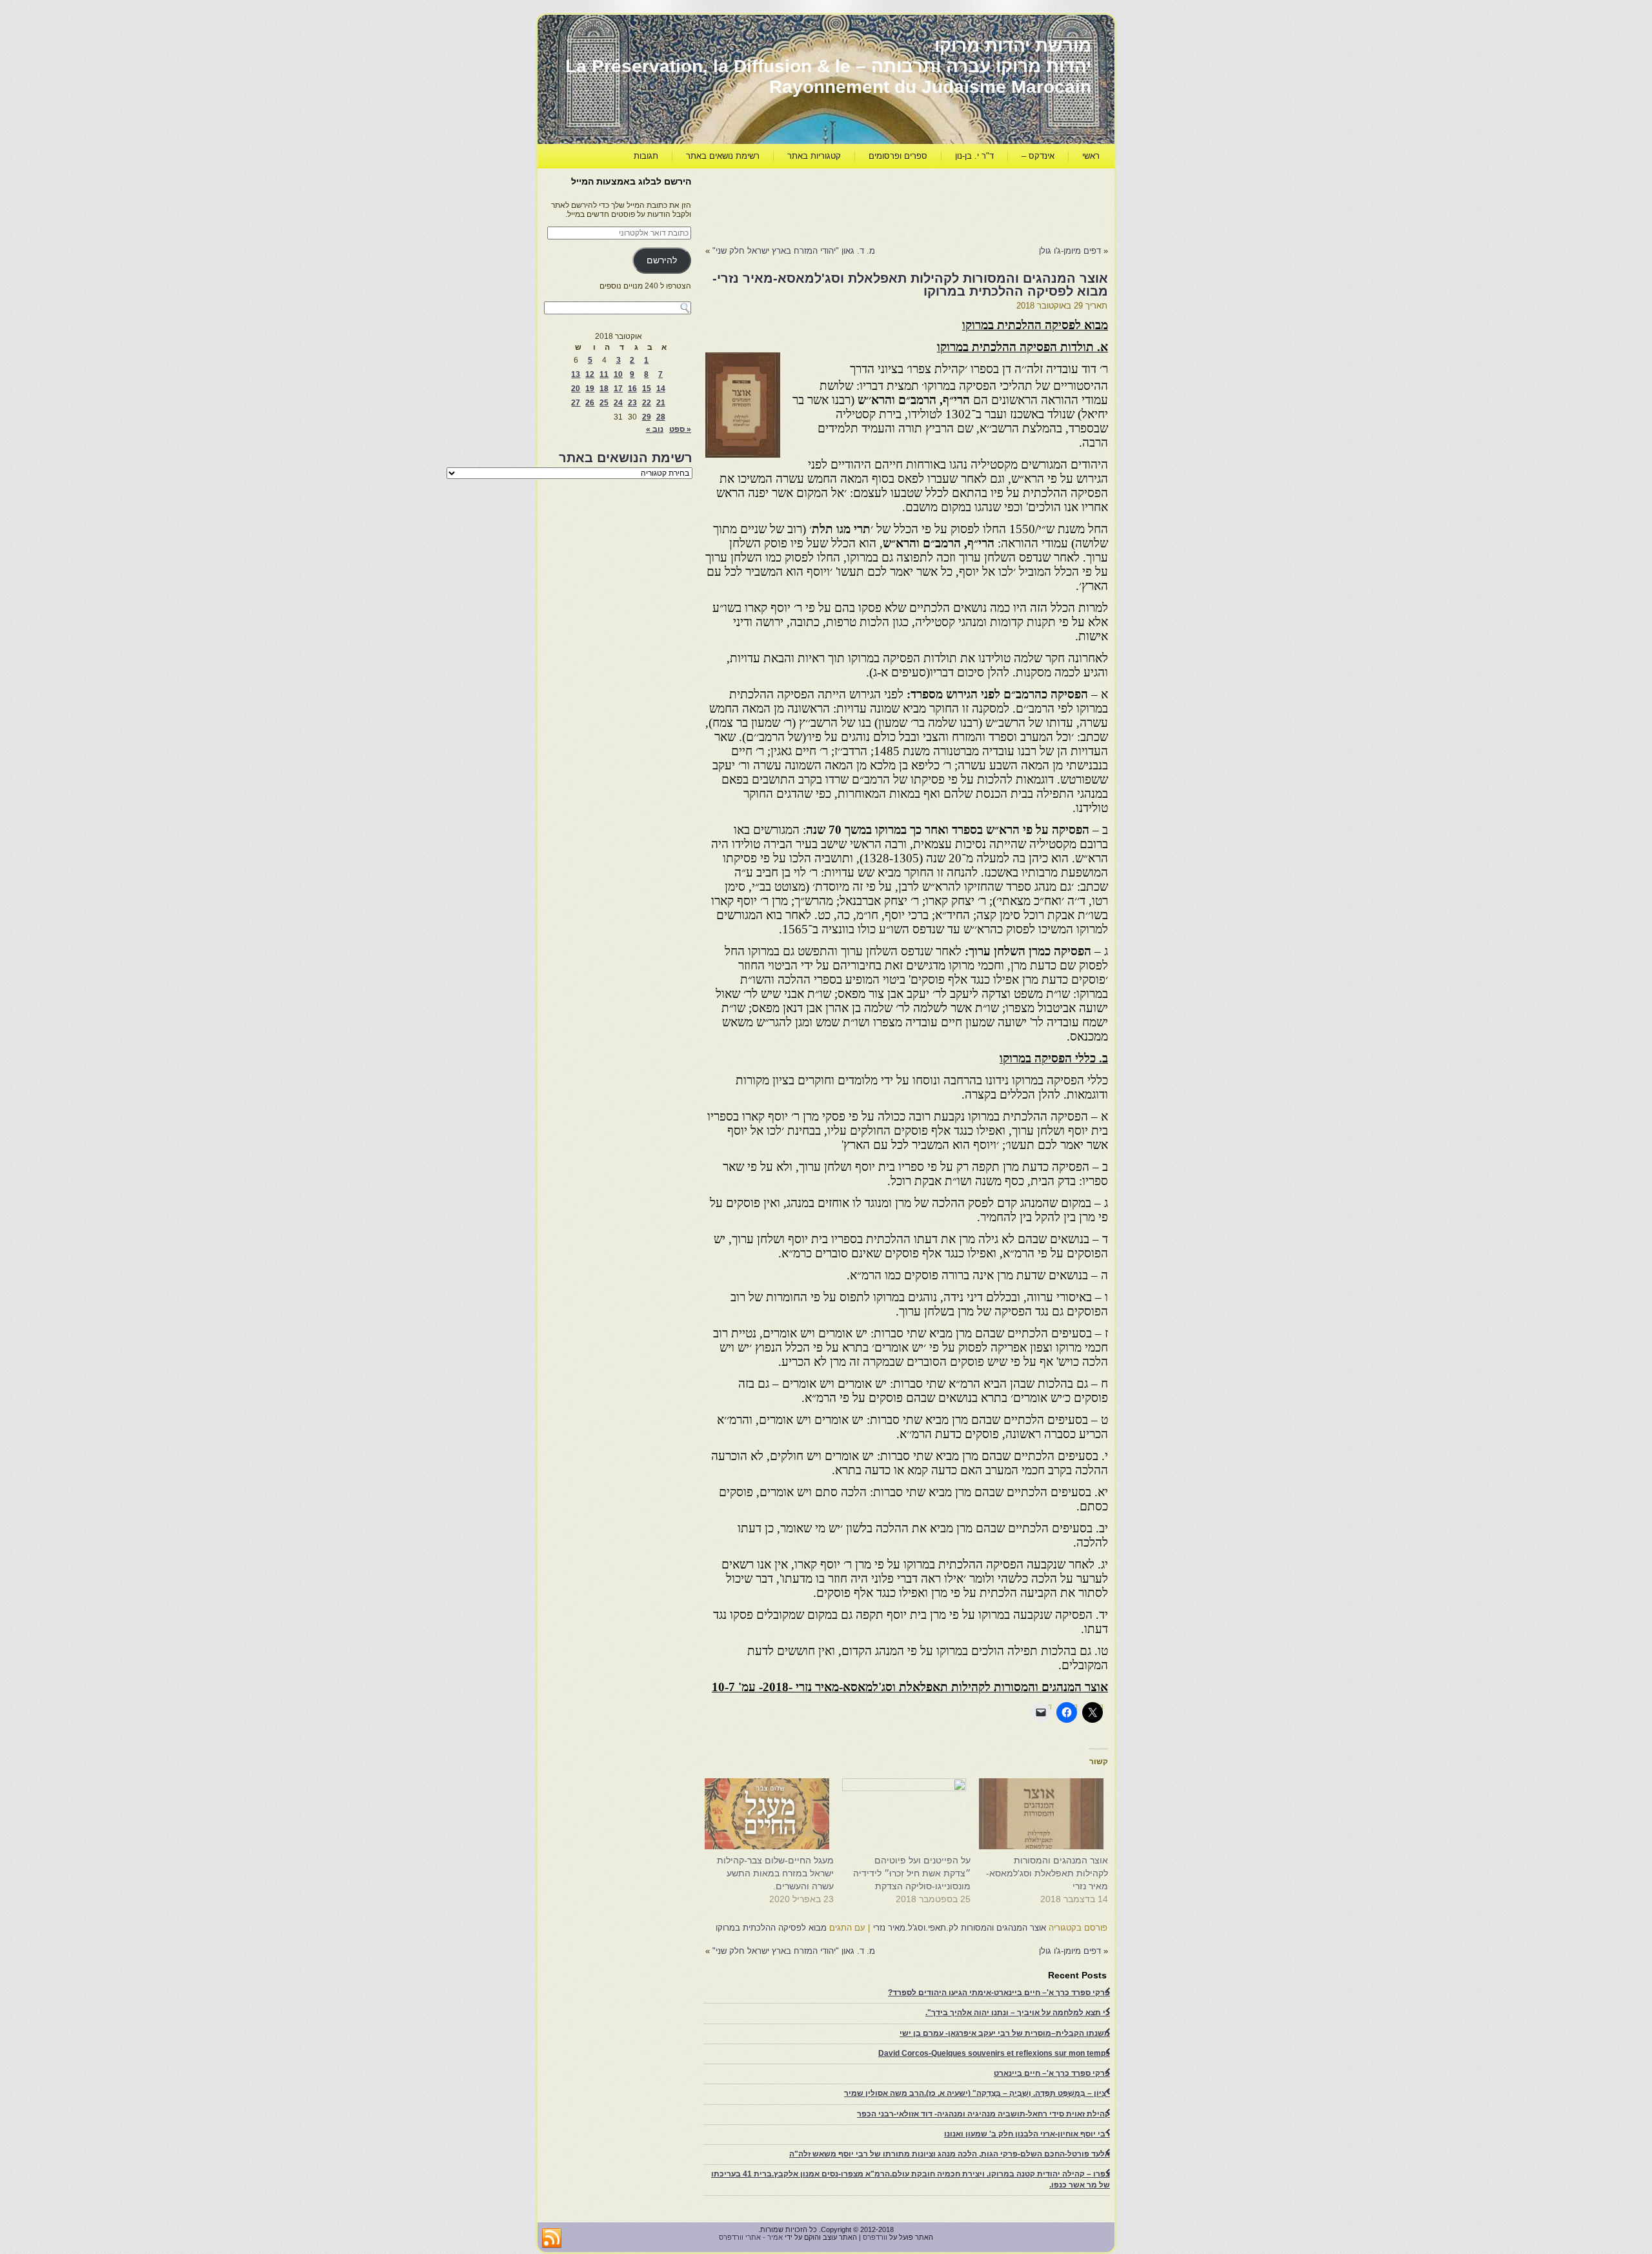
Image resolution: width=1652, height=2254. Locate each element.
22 (647, 403)
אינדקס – (1038, 156)
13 (576, 374)
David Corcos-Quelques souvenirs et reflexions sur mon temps (994, 2053)
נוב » (655, 429)
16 (632, 389)
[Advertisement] (873, 204)
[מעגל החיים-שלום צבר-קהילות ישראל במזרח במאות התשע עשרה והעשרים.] (771, 1814)
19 (590, 389)
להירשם (662, 260)
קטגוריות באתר (814, 156)
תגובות (646, 156)
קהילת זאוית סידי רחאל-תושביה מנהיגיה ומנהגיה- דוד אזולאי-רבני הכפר (983, 2114)
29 (647, 417)
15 (647, 389)
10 (618, 374)
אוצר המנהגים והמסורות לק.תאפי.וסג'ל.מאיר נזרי (960, 1928)
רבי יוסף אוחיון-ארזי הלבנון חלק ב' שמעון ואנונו (1027, 2134)
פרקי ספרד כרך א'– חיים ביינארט (1052, 2073)
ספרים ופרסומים (898, 156)
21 (661, 403)
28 (661, 417)
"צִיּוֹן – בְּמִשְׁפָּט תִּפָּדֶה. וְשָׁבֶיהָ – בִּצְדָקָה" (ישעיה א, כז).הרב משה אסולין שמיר (977, 2093)
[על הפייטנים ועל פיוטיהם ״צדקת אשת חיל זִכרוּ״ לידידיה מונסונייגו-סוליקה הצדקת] (909, 1814)
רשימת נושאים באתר (723, 156)
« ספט (680, 429)
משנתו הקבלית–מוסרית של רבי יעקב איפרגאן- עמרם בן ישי (1005, 2033)
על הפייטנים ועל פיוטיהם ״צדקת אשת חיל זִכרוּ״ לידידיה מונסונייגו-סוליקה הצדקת (912, 1873)
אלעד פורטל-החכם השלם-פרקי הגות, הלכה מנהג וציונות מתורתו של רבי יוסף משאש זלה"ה (950, 2154)
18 (604, 389)
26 (590, 403)
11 (604, 374)
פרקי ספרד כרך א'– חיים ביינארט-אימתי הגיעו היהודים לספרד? (999, 1993)
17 (618, 389)
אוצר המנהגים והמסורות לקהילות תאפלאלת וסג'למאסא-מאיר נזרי (1047, 1873)
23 (632, 403)
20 (576, 389)
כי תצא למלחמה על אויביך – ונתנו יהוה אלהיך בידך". (1018, 2013)
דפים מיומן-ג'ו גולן (1070, 251)
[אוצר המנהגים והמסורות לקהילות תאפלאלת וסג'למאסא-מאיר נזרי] (1046, 1814)
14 (661, 389)
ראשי (1091, 156)
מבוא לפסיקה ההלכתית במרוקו (771, 1928)
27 (576, 403)
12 (590, 374)
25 (604, 403)
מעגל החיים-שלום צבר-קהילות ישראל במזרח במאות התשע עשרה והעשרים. (775, 1873)
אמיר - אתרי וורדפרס (751, 2237)
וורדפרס (875, 2237)
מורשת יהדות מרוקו (1013, 46)
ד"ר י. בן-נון (974, 156)
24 (618, 403)
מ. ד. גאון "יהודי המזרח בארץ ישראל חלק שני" (794, 251)
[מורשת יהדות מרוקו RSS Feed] (552, 2239)
